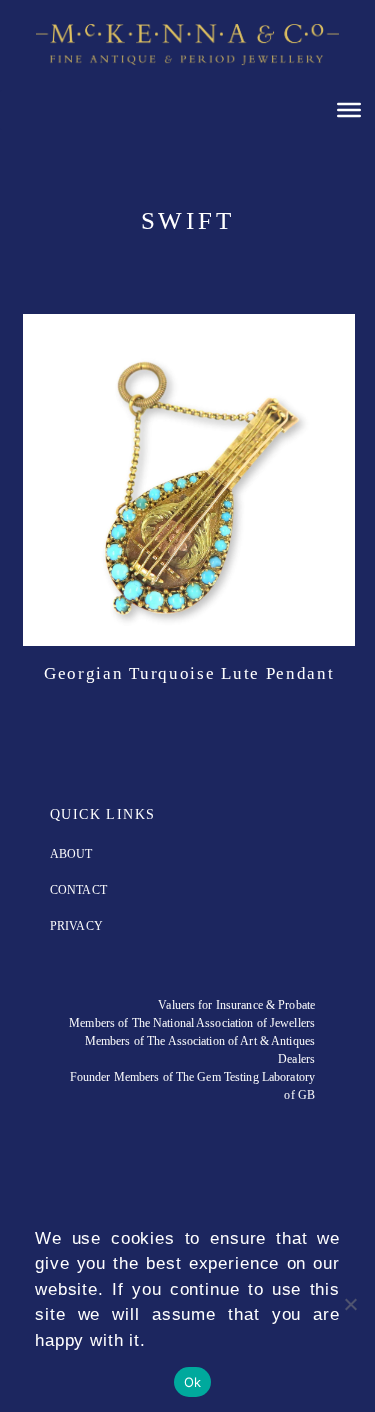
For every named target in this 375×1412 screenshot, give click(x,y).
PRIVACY (76, 926)
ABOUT (71, 854)
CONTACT (78, 890)
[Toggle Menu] (349, 109)
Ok (193, 1382)
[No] (350, 1304)
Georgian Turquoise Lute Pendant (189, 673)
